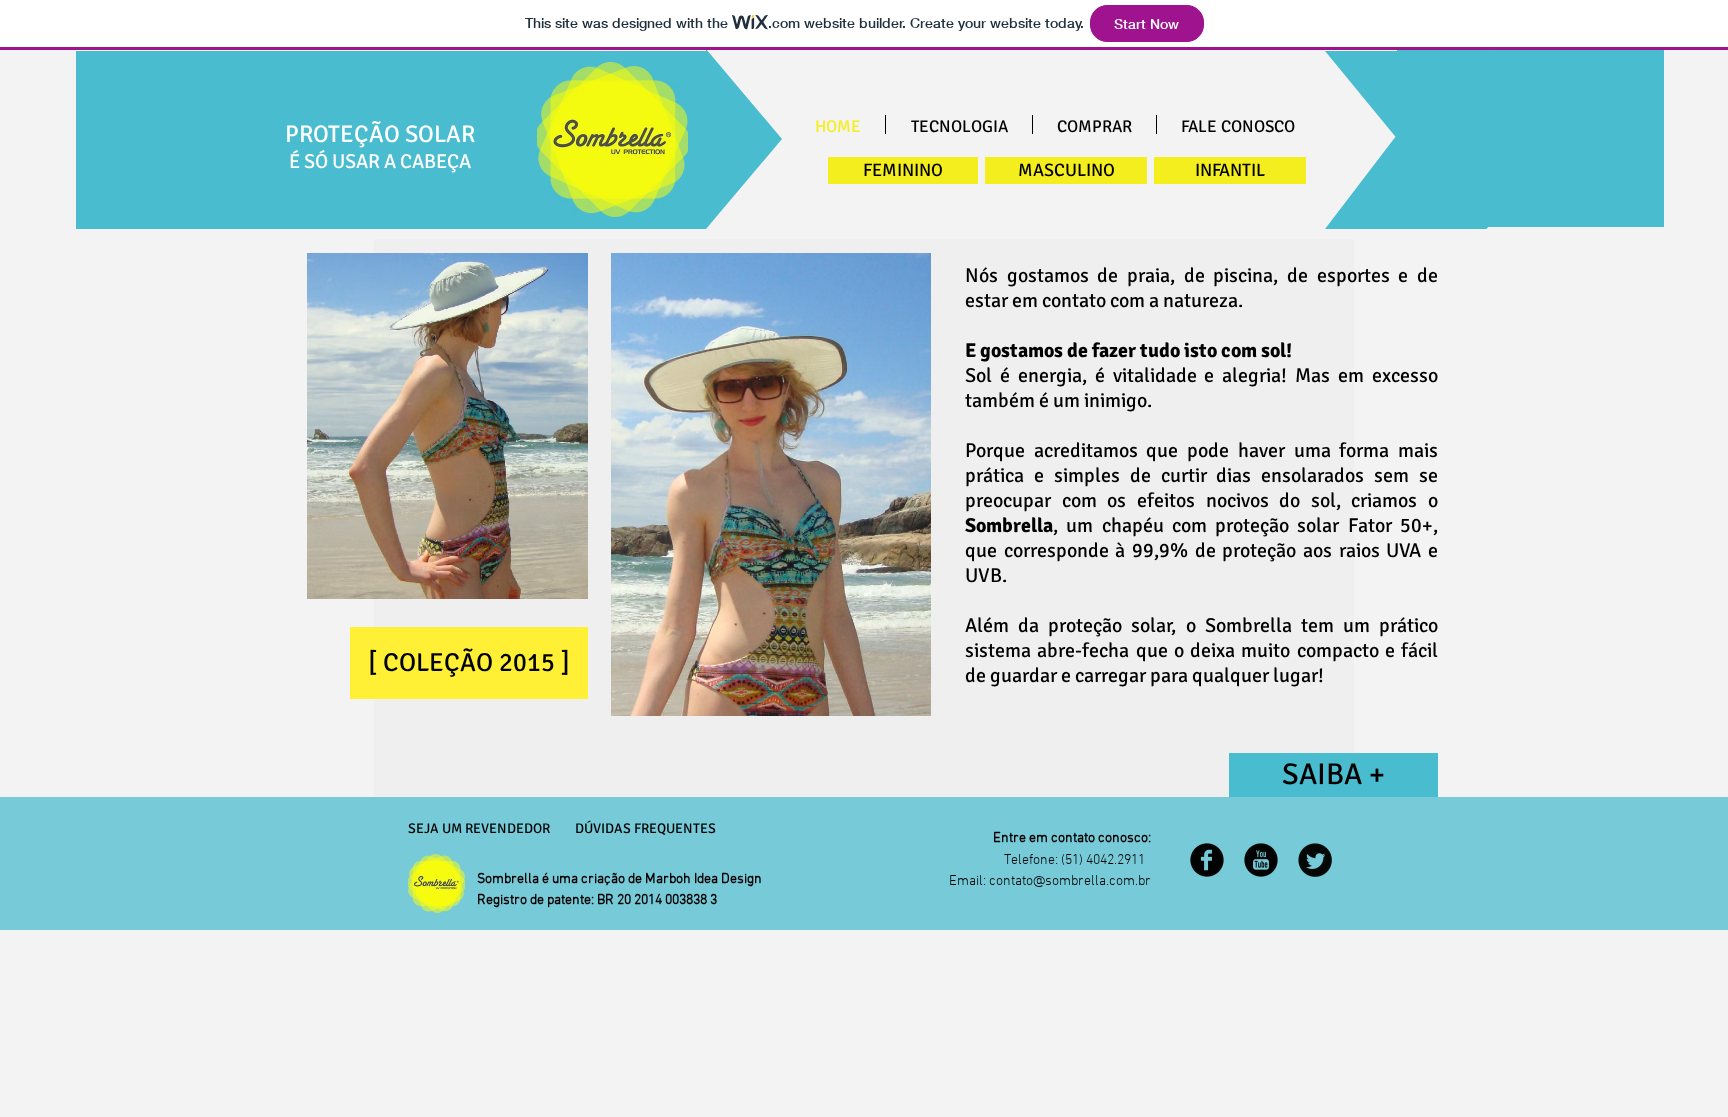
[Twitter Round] (1315, 860)
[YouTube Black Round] (1261, 860)
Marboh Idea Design (703, 879)
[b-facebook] (1207, 860)
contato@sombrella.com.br (1070, 881)
